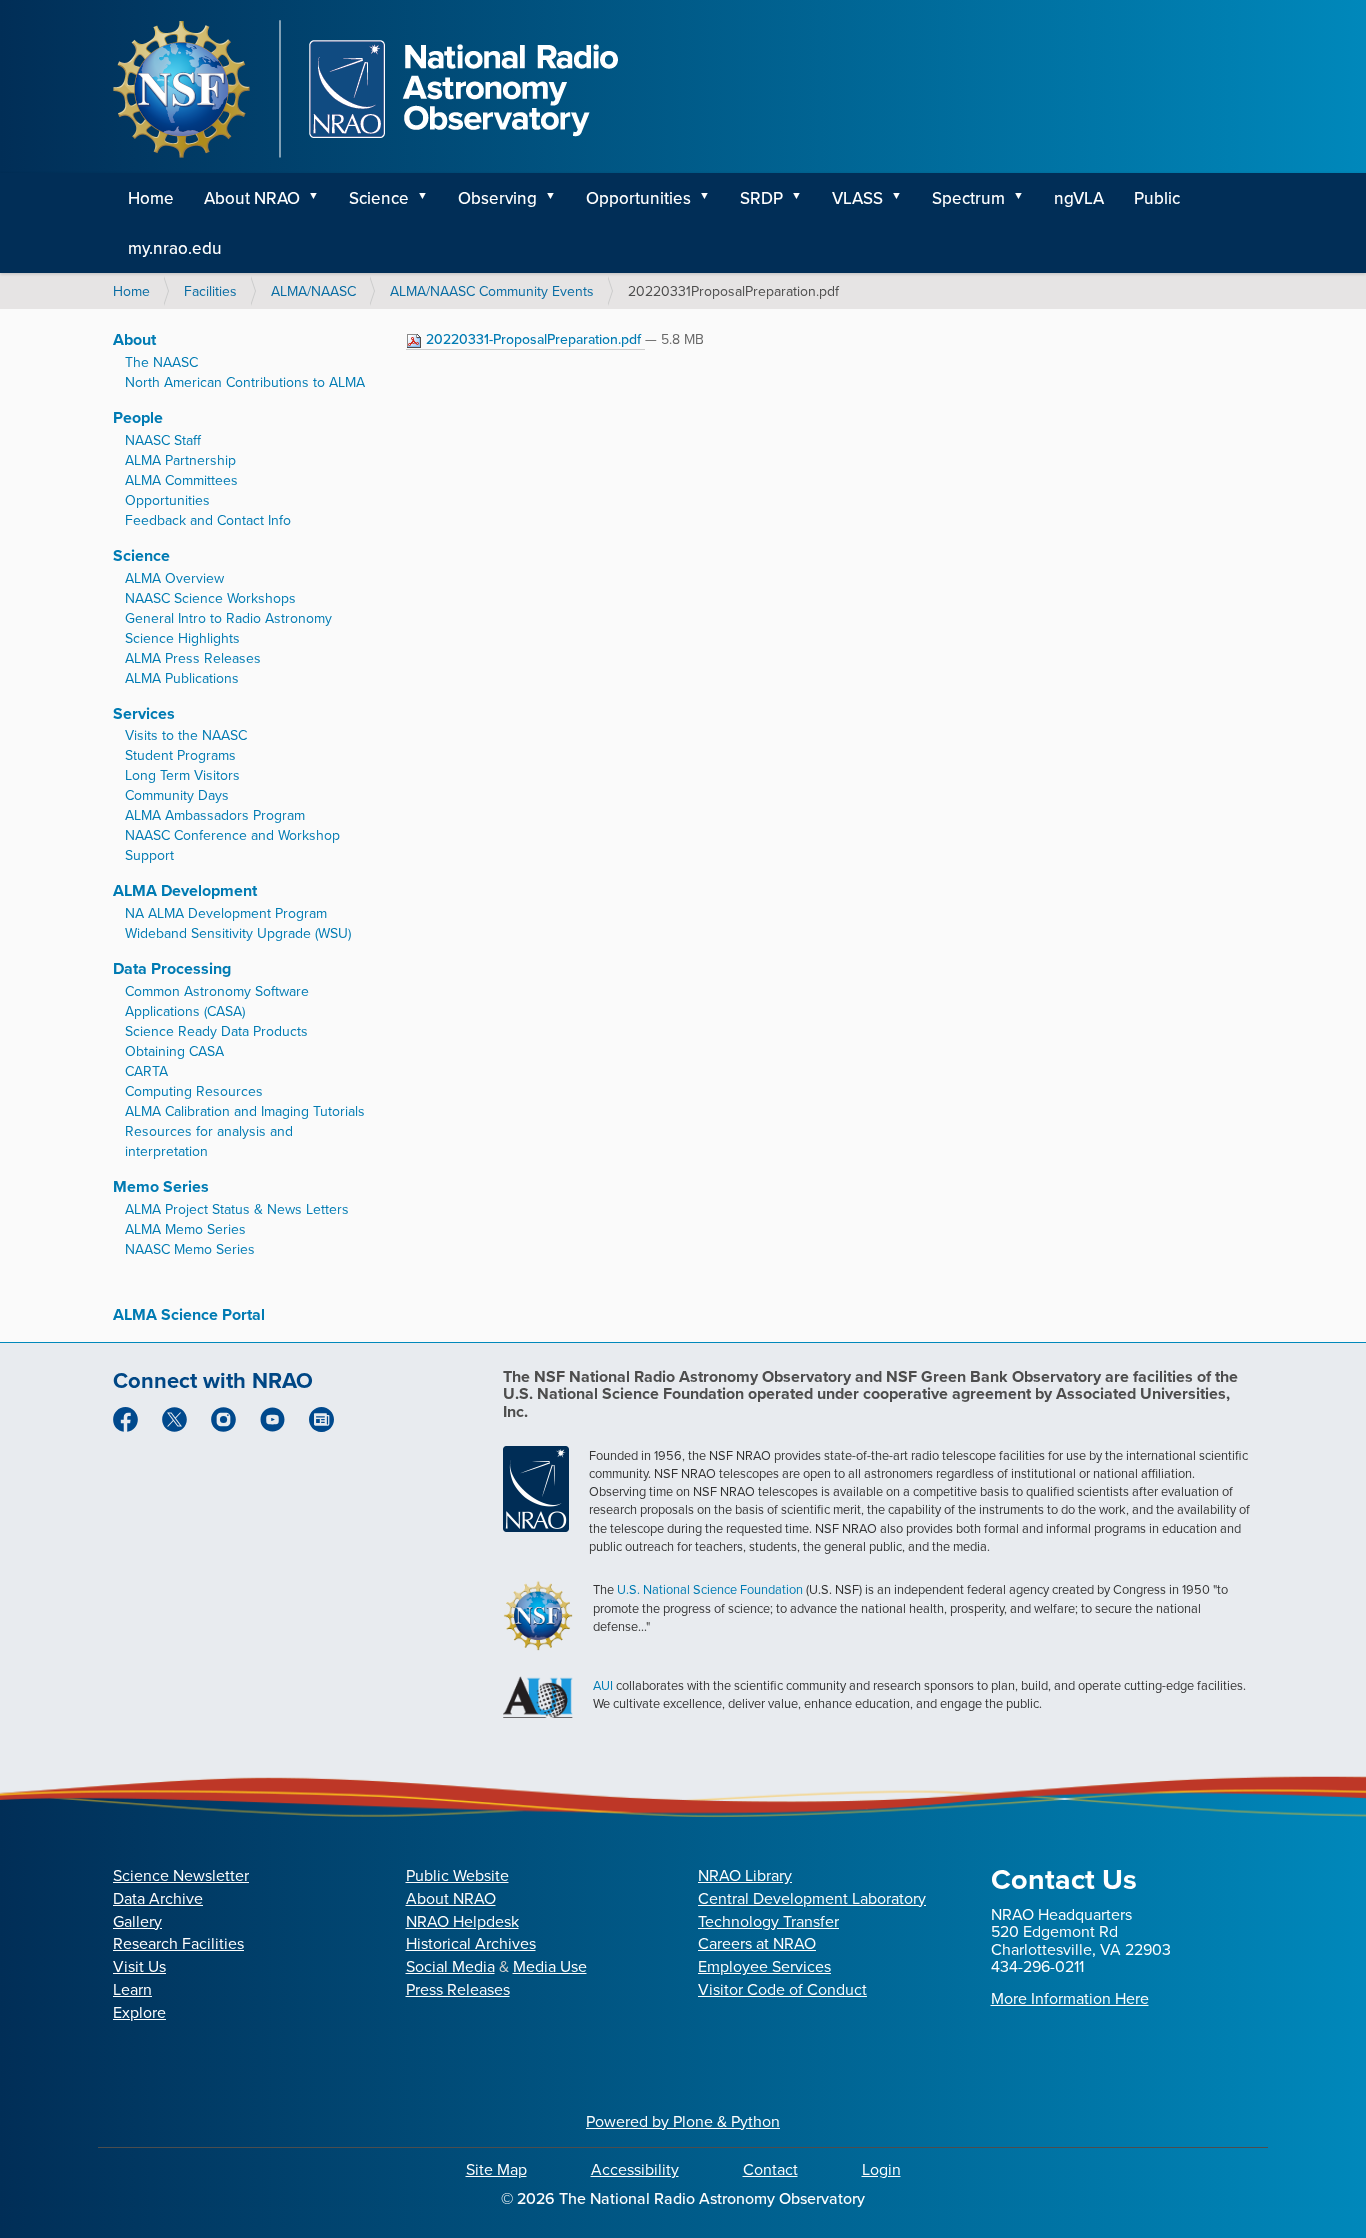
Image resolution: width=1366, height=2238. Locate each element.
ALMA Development (185, 890)
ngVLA (1079, 198)
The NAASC (161, 362)
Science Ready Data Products (216, 1031)
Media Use (550, 1966)
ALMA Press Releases (193, 658)
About (134, 339)
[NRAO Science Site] (365, 89)
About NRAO (252, 198)
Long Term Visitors (182, 775)
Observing (497, 198)
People (138, 417)
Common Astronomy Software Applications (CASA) (217, 1001)
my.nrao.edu (175, 248)
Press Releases (458, 1989)
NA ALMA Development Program (226, 913)
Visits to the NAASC (186, 735)
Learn (132, 1989)
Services (144, 713)
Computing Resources (194, 1091)
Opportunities (638, 198)
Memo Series (161, 1186)
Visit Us (139, 1966)
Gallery (137, 1921)
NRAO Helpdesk (462, 1921)
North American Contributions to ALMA (245, 382)
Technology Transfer (768, 1921)
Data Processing (172, 968)
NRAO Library (745, 1875)
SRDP (761, 198)
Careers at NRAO (757, 1943)
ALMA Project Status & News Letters (237, 1209)
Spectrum (968, 198)
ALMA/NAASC (313, 291)
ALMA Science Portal (189, 1314)
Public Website (457, 1875)
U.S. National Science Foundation (710, 1589)
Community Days (177, 795)
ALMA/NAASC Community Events (492, 291)
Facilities (210, 291)
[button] (320, 198)
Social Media (450, 1966)
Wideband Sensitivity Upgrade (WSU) (238, 933)
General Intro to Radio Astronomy (228, 618)
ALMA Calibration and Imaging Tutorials (245, 1111)
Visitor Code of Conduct (782, 1989)
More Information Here (1070, 1998)
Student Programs (180, 755)
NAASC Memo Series (190, 1249)
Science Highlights (182, 638)
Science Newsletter (181, 1875)
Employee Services (764, 1966)
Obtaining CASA (174, 1051)
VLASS (857, 198)
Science (379, 198)
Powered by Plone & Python (683, 2121)
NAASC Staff (163, 440)
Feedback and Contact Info (208, 520)
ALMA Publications (182, 678)
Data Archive (158, 1898)
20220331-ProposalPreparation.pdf (533, 339)
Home (151, 198)
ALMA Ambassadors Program (215, 815)
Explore (139, 2012)
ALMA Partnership (180, 460)
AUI (603, 1685)
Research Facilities (178, 1943)
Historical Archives (471, 1943)
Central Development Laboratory (812, 1898)
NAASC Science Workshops (210, 598)
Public (1157, 198)
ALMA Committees (181, 480)
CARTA (146, 1071)
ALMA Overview (174, 578)
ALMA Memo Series (185, 1229)
